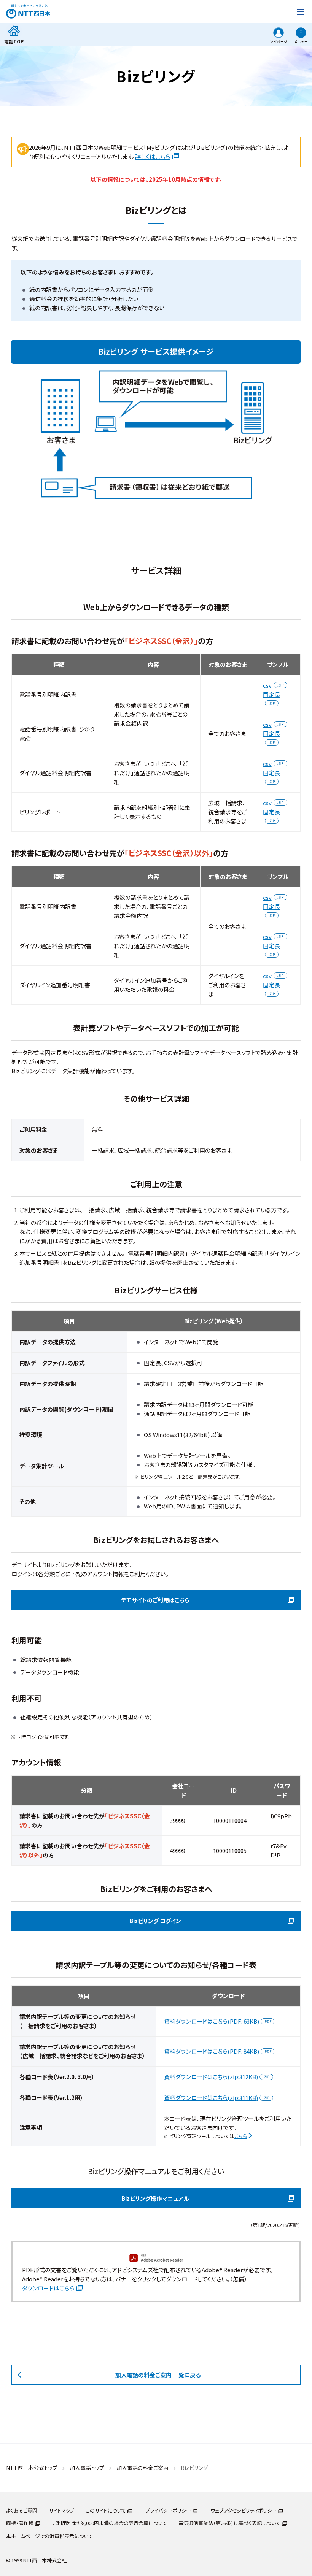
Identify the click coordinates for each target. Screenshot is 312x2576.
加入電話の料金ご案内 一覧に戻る (158, 2375)
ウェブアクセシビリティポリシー (244, 2510)
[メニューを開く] (301, 11)
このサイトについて (106, 2510)
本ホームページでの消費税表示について (49, 2536)
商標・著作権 (20, 2523)
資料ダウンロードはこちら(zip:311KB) (211, 2098)
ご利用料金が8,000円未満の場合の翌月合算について (110, 2523)
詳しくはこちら (153, 156)
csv (267, 685)
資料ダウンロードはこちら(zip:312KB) (211, 2077)
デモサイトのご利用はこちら (155, 1600)
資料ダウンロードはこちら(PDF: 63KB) (212, 2021)
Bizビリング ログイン (155, 1921)
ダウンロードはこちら (48, 2288)
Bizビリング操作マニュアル (155, 2198)
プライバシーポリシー (168, 2510)
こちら (241, 2136)
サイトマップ (61, 2510)
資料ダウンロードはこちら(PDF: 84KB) (212, 2051)
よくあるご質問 (22, 2510)
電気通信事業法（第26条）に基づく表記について (229, 2523)
